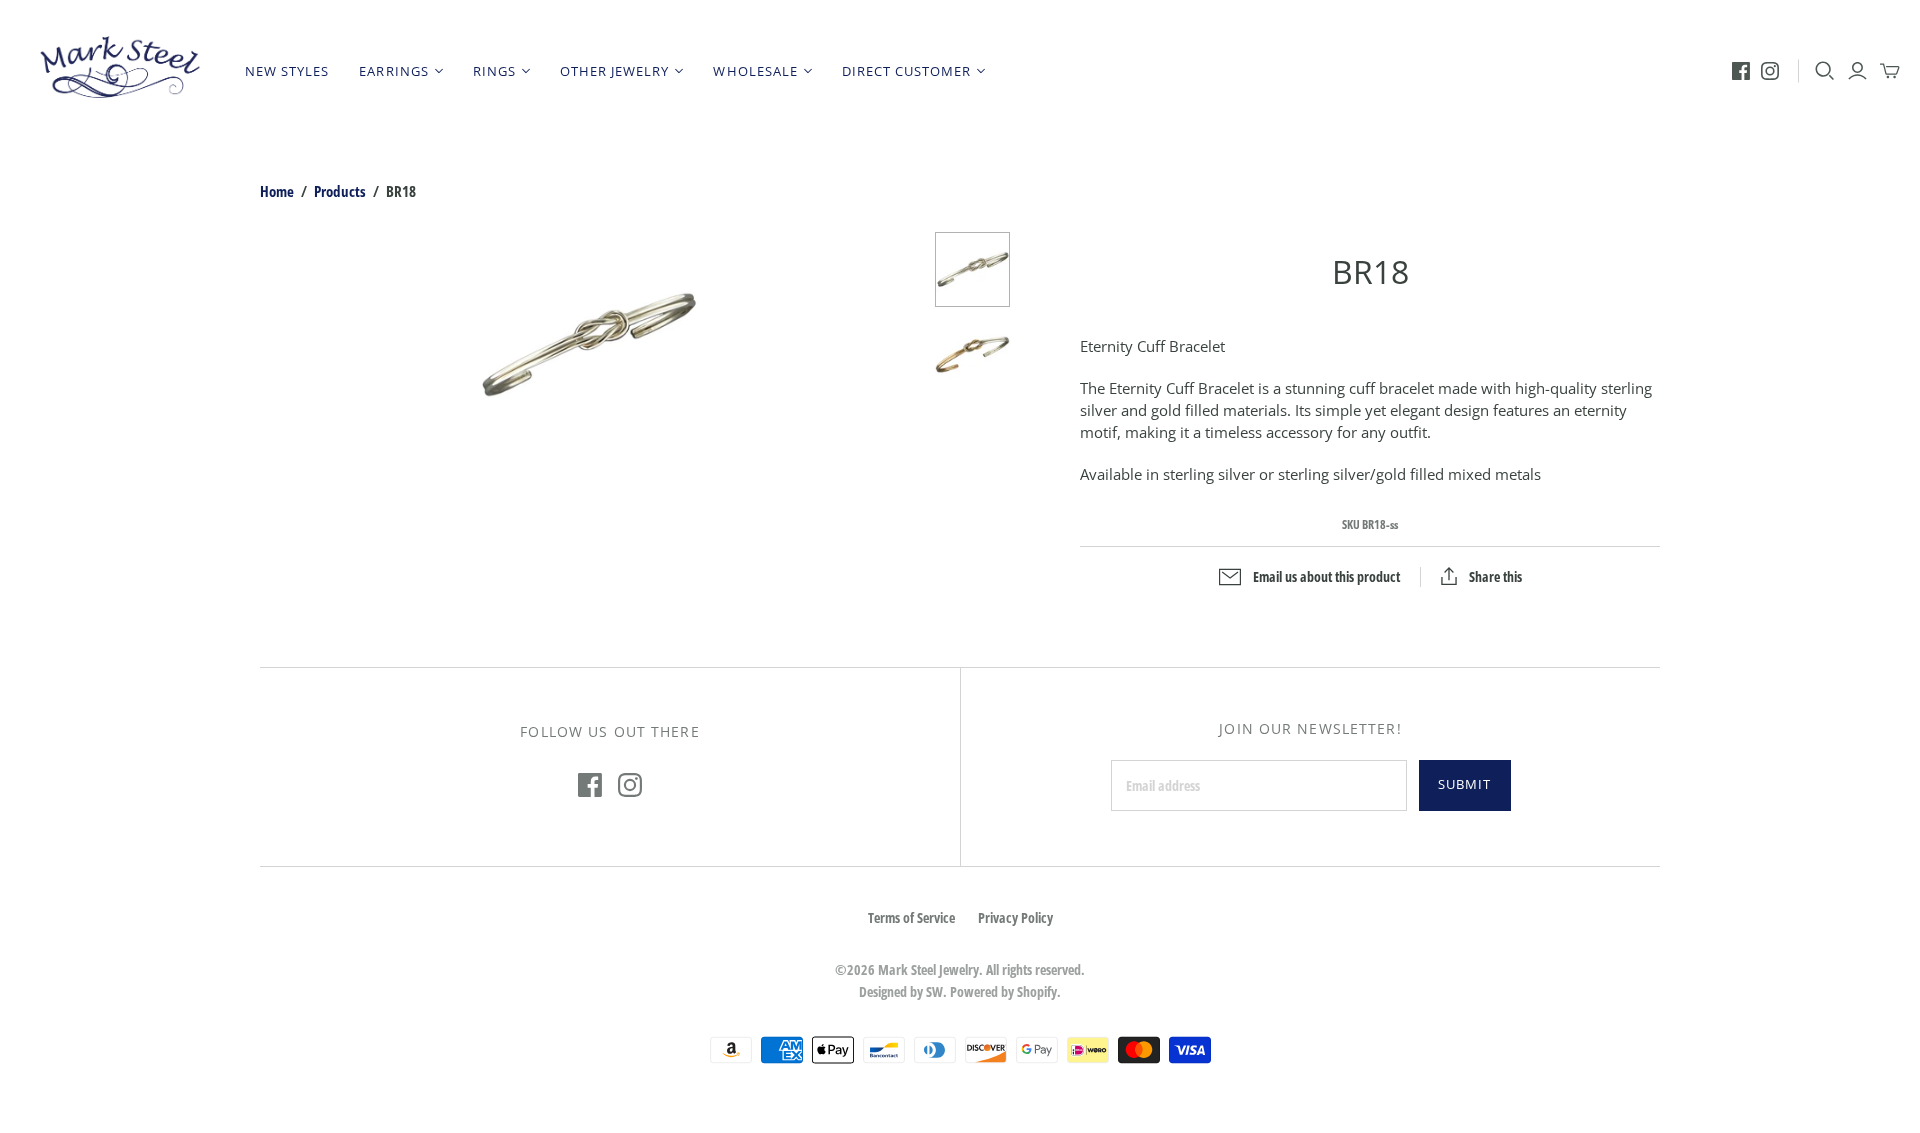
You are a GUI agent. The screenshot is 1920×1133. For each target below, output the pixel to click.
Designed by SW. (903, 991)
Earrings (393, 71)
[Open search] (1825, 71)
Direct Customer (907, 71)
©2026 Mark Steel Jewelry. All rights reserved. (960, 969)
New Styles (287, 71)
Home (277, 191)
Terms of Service (911, 917)
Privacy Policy (1015, 917)
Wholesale (755, 71)
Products (340, 191)
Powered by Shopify (1003, 991)
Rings (494, 71)
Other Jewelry (615, 71)
